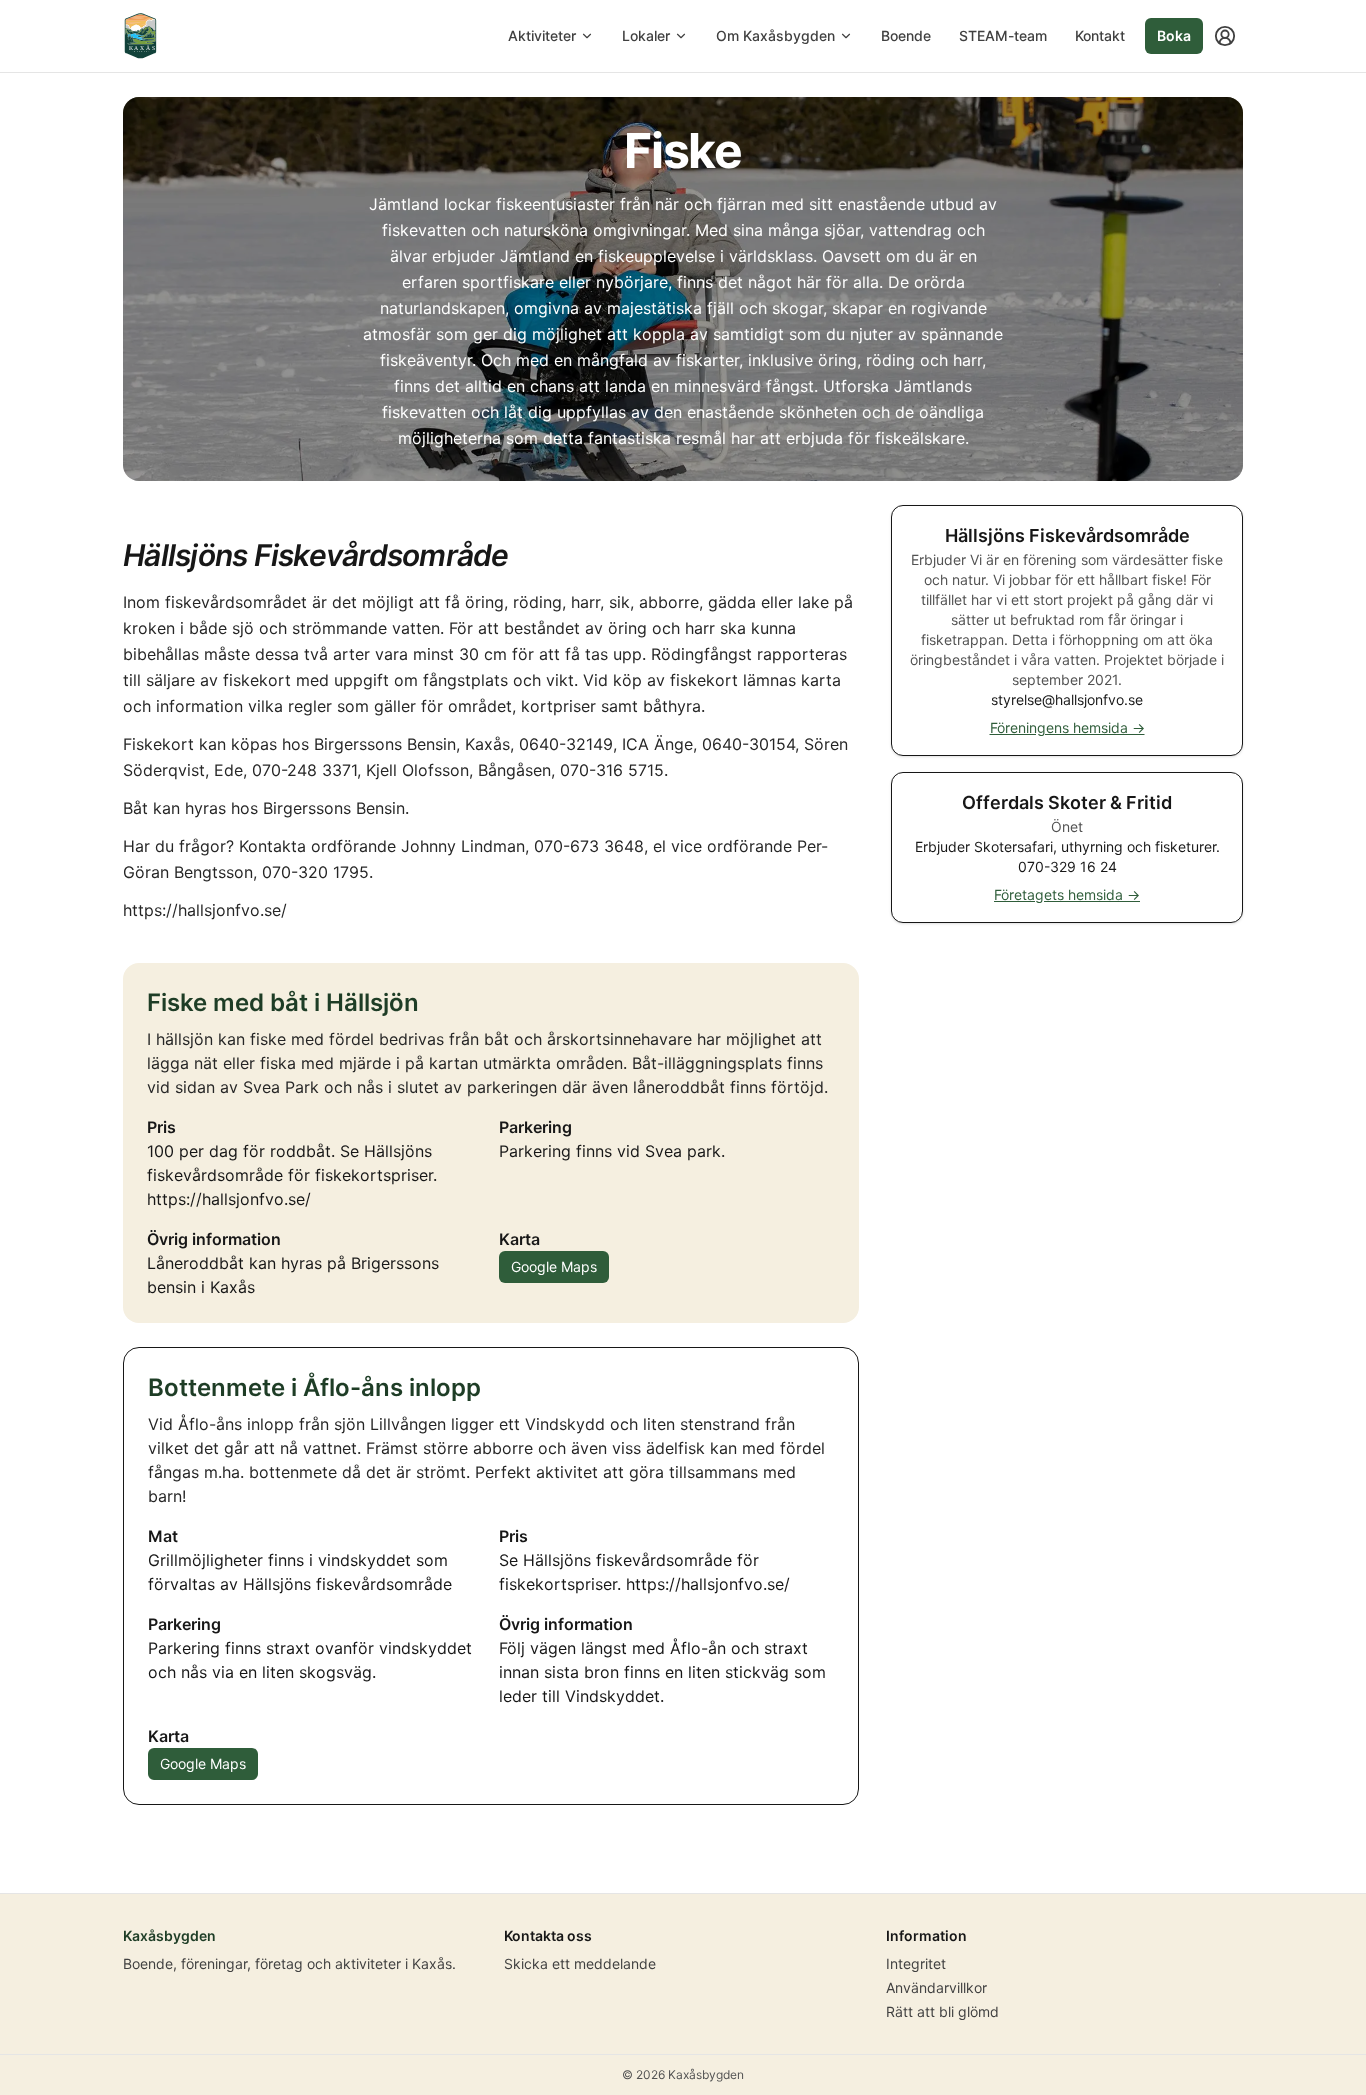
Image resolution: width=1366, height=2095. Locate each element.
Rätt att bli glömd (942, 2011)
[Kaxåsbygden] (140, 36)
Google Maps (554, 1266)
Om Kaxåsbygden (775, 35)
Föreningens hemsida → (1067, 727)
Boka (1174, 35)
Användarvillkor (936, 1987)
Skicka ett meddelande (580, 1963)
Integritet (916, 1963)
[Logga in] (1225, 36)
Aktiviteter (542, 35)
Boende (906, 35)
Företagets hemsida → (1067, 894)
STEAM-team (1003, 35)
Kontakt (1100, 35)
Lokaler (646, 35)
